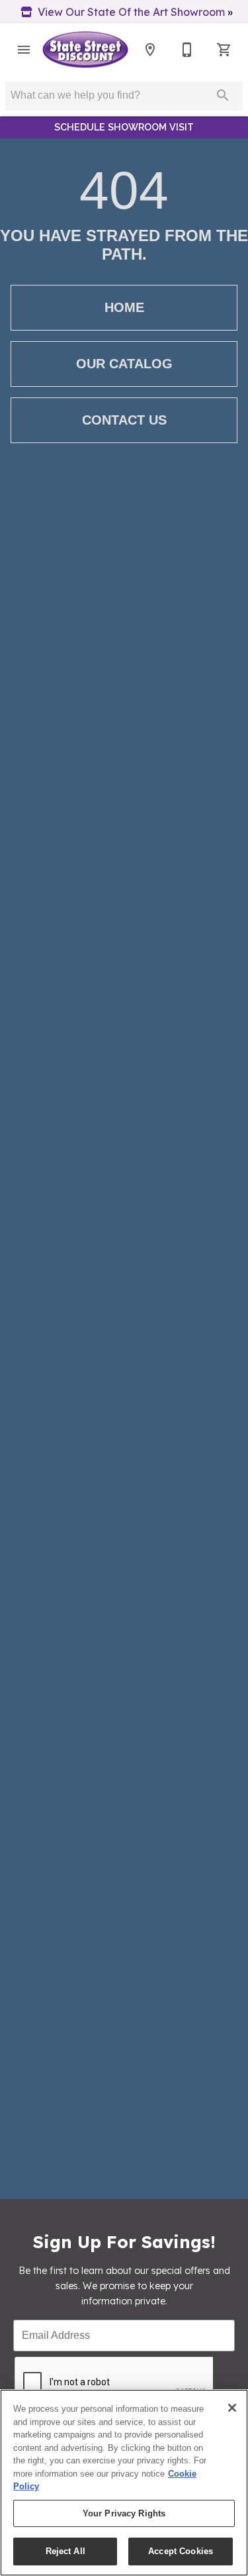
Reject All (65, 2551)
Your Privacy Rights (124, 2513)
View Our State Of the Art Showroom (131, 12)
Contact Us (124, 420)
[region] (124, 2483)
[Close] (232, 2408)
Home (124, 307)
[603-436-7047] (187, 50)
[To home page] (85, 50)
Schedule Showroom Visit (124, 127)
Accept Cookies (181, 2551)
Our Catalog (124, 364)
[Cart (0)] (224, 50)
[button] (24, 50)
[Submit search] (223, 95)
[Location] (150, 50)
